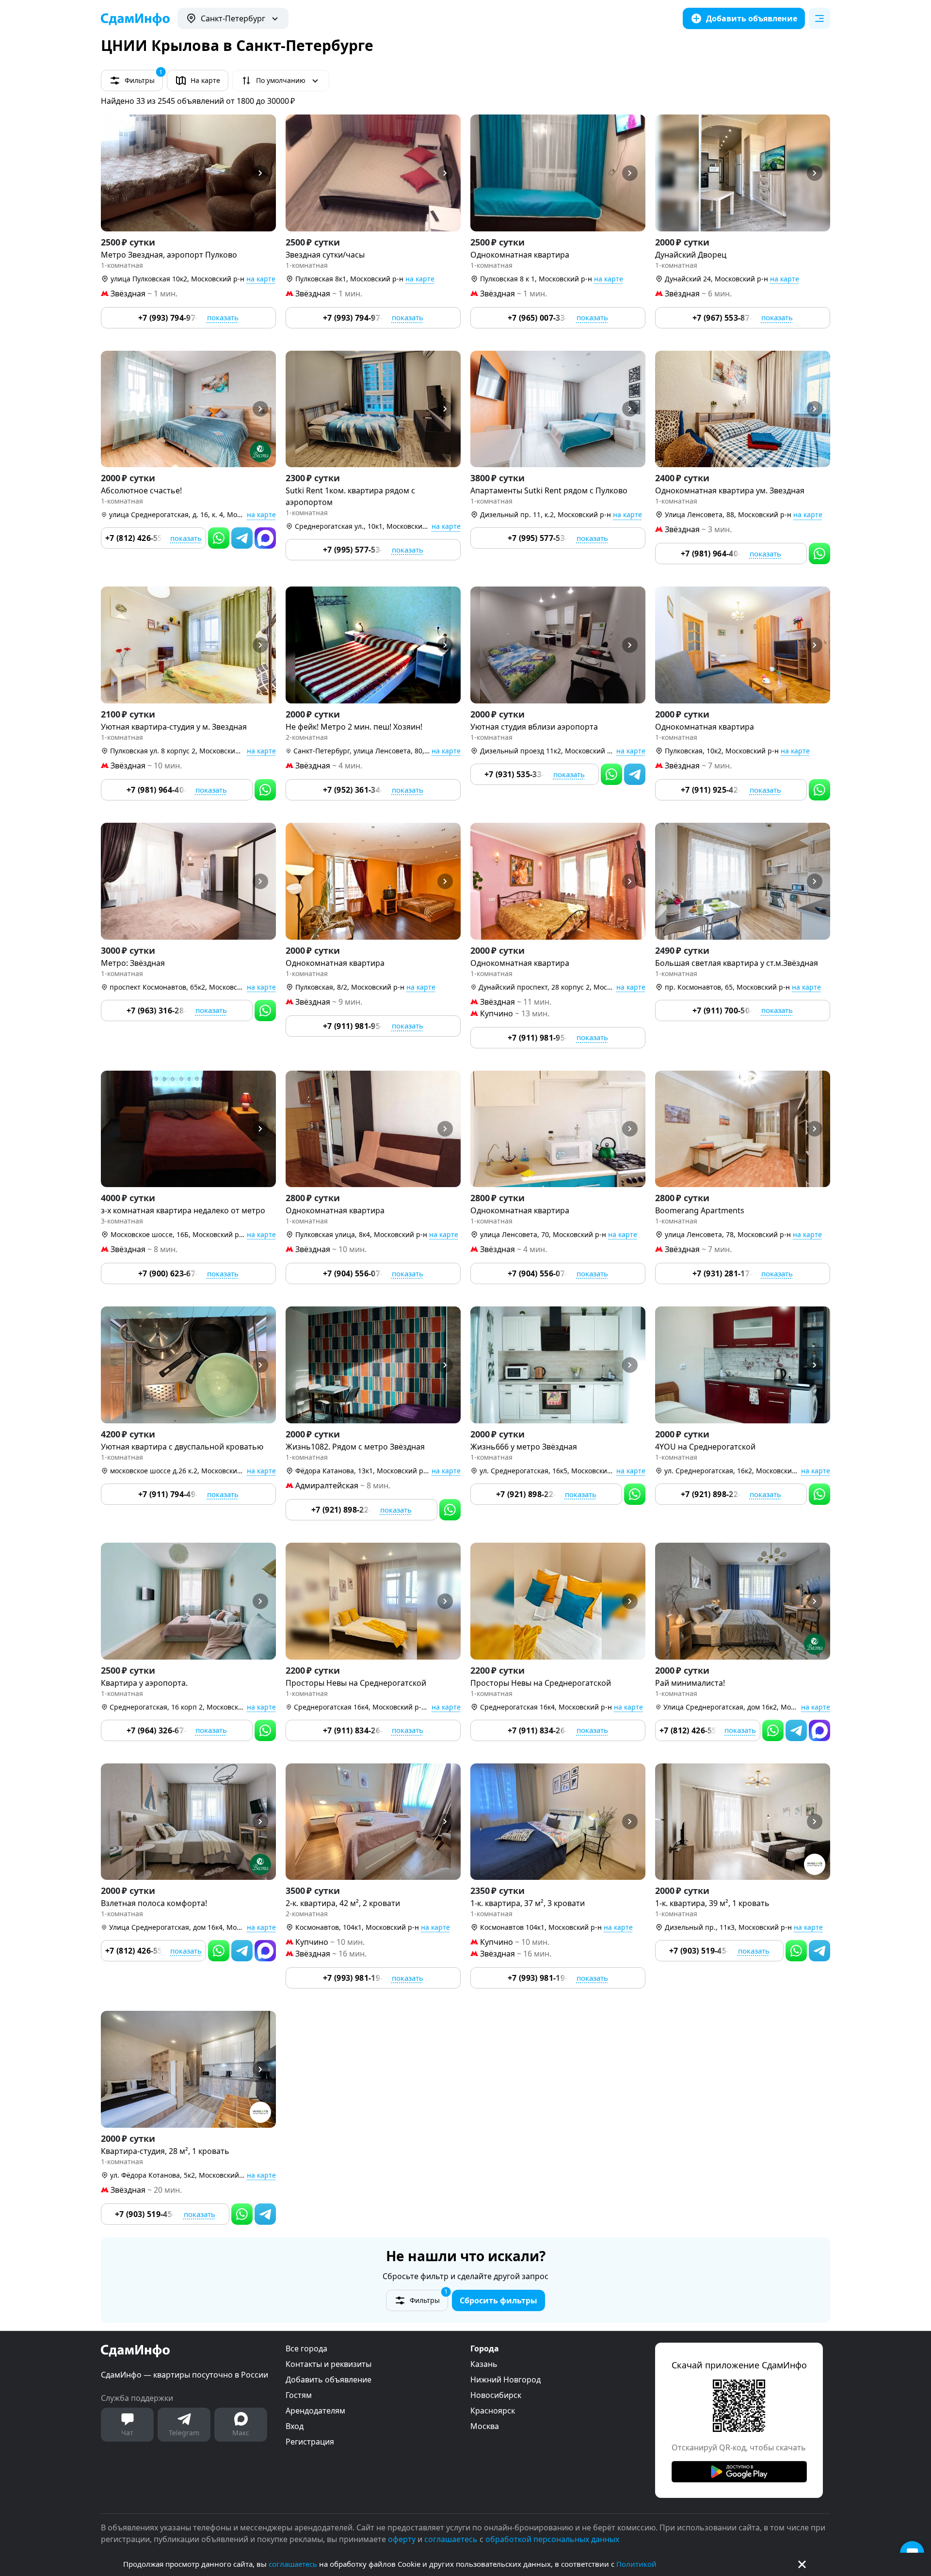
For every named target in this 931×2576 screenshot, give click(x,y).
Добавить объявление (329, 2380)
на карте (261, 279)
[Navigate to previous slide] (112, 173)
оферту (402, 2539)
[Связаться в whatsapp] (219, 538)
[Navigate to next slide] (264, 173)
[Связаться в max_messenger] (265, 538)
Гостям (299, 2395)
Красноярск (493, 2411)
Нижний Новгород (506, 2380)
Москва (485, 2426)
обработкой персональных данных (552, 2539)
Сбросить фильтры (498, 2300)
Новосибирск (496, 2395)
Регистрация (310, 2442)
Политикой (636, 2564)
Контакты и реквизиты (329, 2364)
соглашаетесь (293, 2564)
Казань (484, 2364)
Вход (295, 2426)
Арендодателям (315, 2411)
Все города (306, 2348)
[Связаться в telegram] (242, 538)
